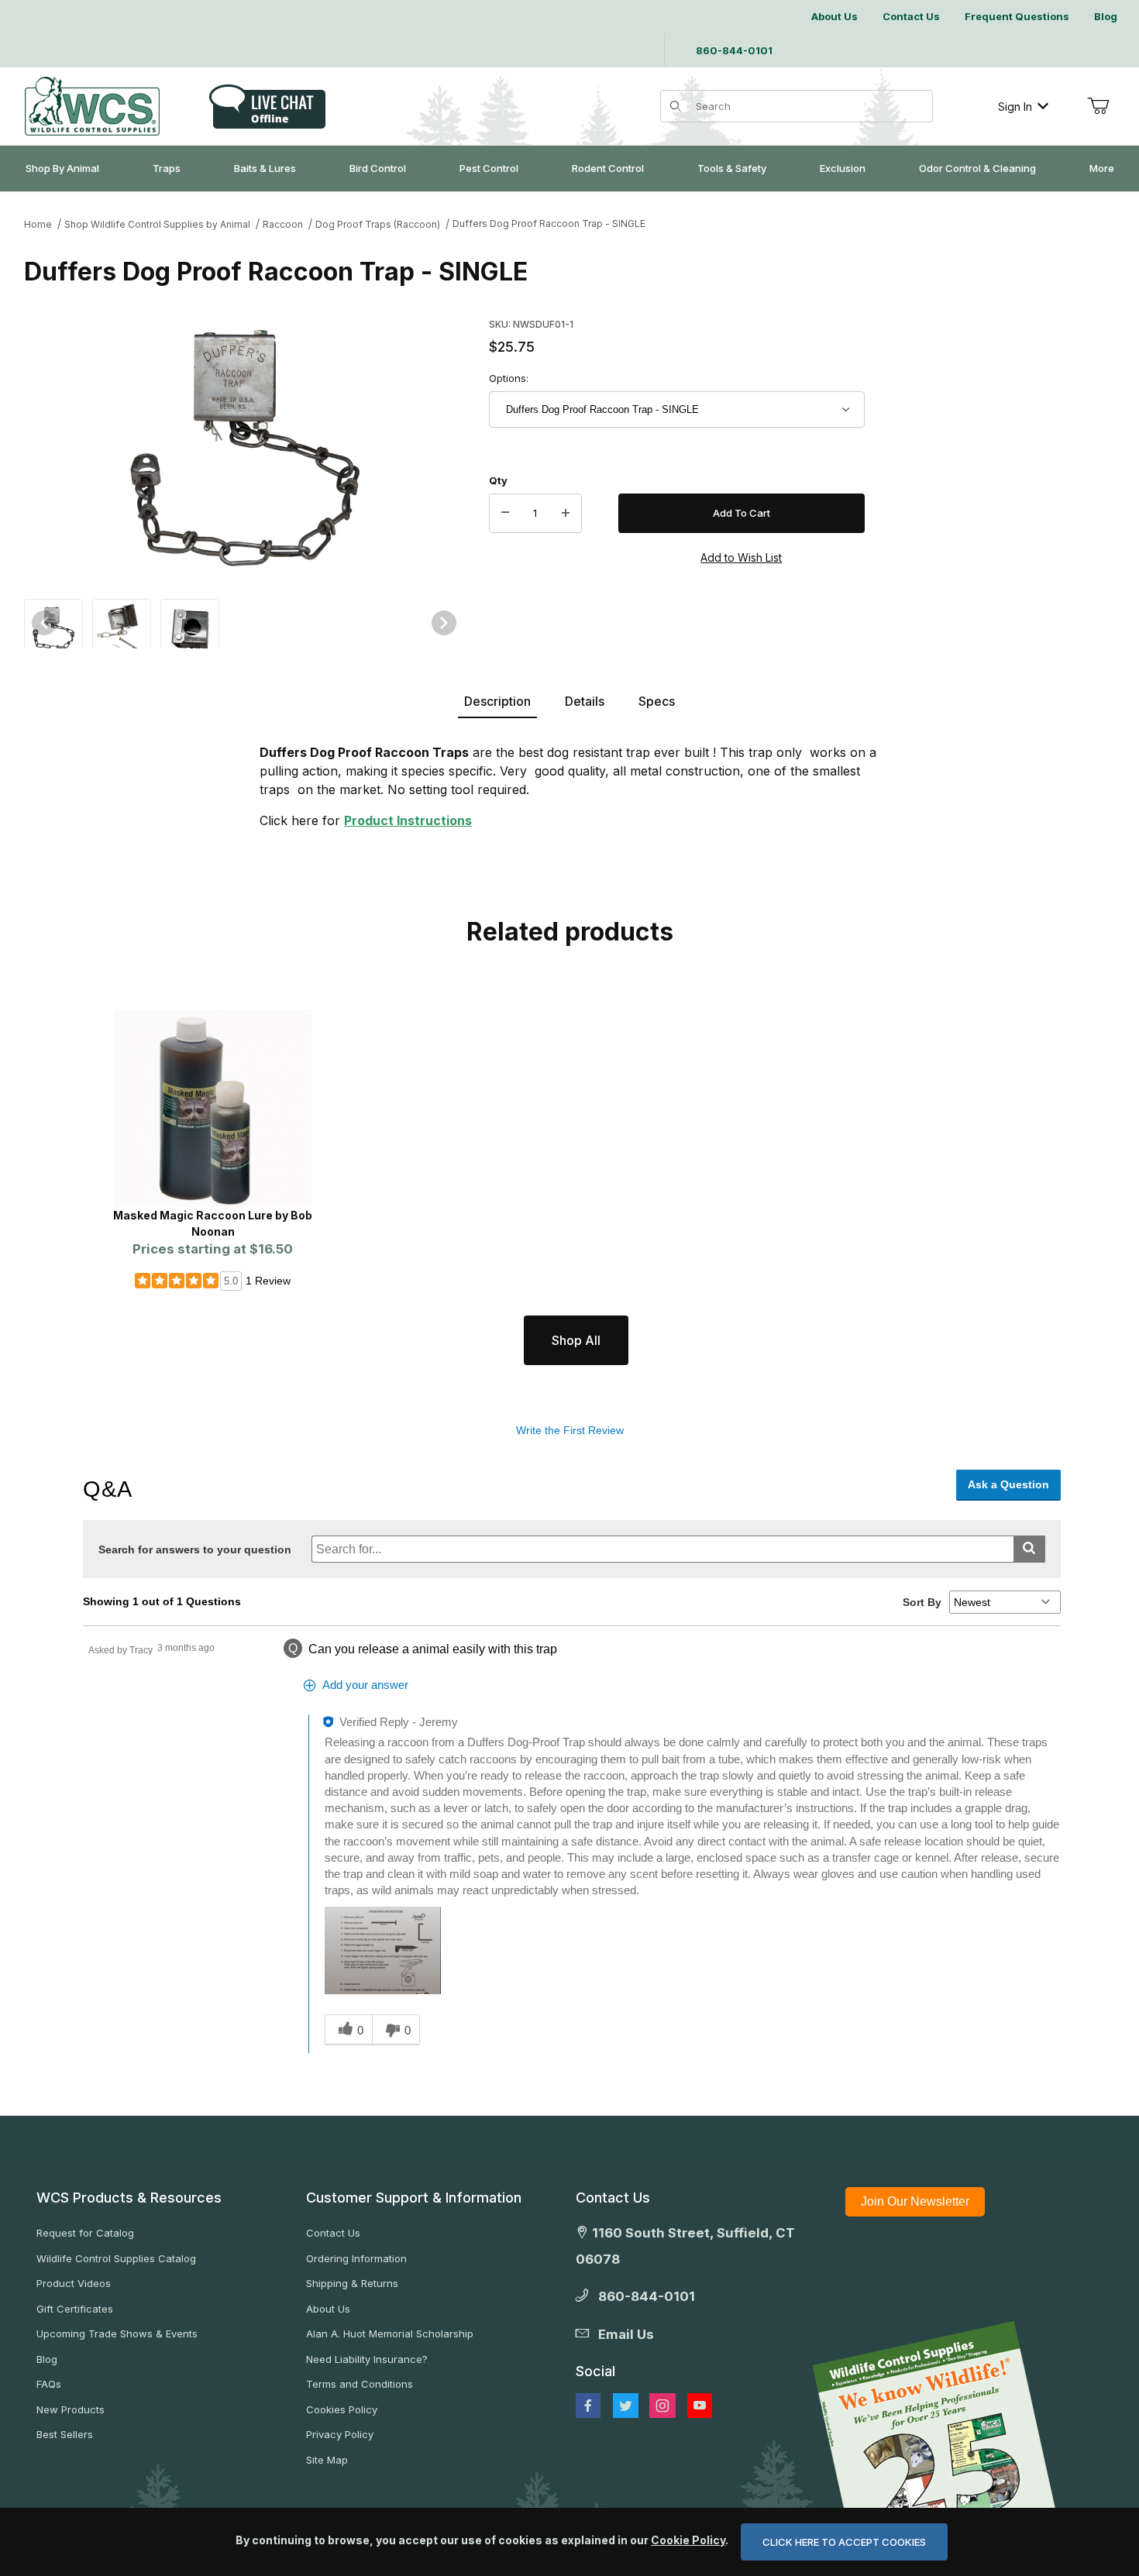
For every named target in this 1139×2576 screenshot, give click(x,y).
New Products (71, 2409)
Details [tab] (585, 701)
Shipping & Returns (352, 2283)
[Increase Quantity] (566, 514)
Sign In (1015, 107)
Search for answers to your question (195, 1549)
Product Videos (74, 2283)
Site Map (327, 2460)
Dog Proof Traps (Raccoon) (378, 224)
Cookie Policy (688, 2540)
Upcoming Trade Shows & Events (117, 2334)
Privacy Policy (340, 2434)
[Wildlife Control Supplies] (92, 106)
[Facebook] (588, 2406)
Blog (47, 2359)
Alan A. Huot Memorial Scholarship (390, 2334)
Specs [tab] (657, 701)
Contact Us (333, 2233)
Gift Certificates (75, 2309)
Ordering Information (356, 2258)
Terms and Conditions (360, 2384)
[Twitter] (626, 2406)
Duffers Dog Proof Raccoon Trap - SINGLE (549, 224)
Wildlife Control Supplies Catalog (116, 2258)
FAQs (49, 2384)
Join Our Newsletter (915, 2201)
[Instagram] (662, 2406)
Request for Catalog (85, 2233)
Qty (498, 480)
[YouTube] (700, 2406)
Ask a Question (1008, 1484)
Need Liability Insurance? (367, 2359)
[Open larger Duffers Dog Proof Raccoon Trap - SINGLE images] (244, 448)
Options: (509, 378)
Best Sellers (65, 2434)
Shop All (576, 1340)
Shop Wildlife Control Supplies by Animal (157, 224)
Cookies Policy (342, 2409)
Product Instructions (408, 820)
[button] (53, 626)
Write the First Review (570, 1430)
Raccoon (283, 224)
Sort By (922, 1602)
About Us (328, 2309)
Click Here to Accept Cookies (844, 2542)
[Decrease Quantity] (505, 514)
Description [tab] (497, 701)
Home (38, 224)
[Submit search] (1029, 1549)
